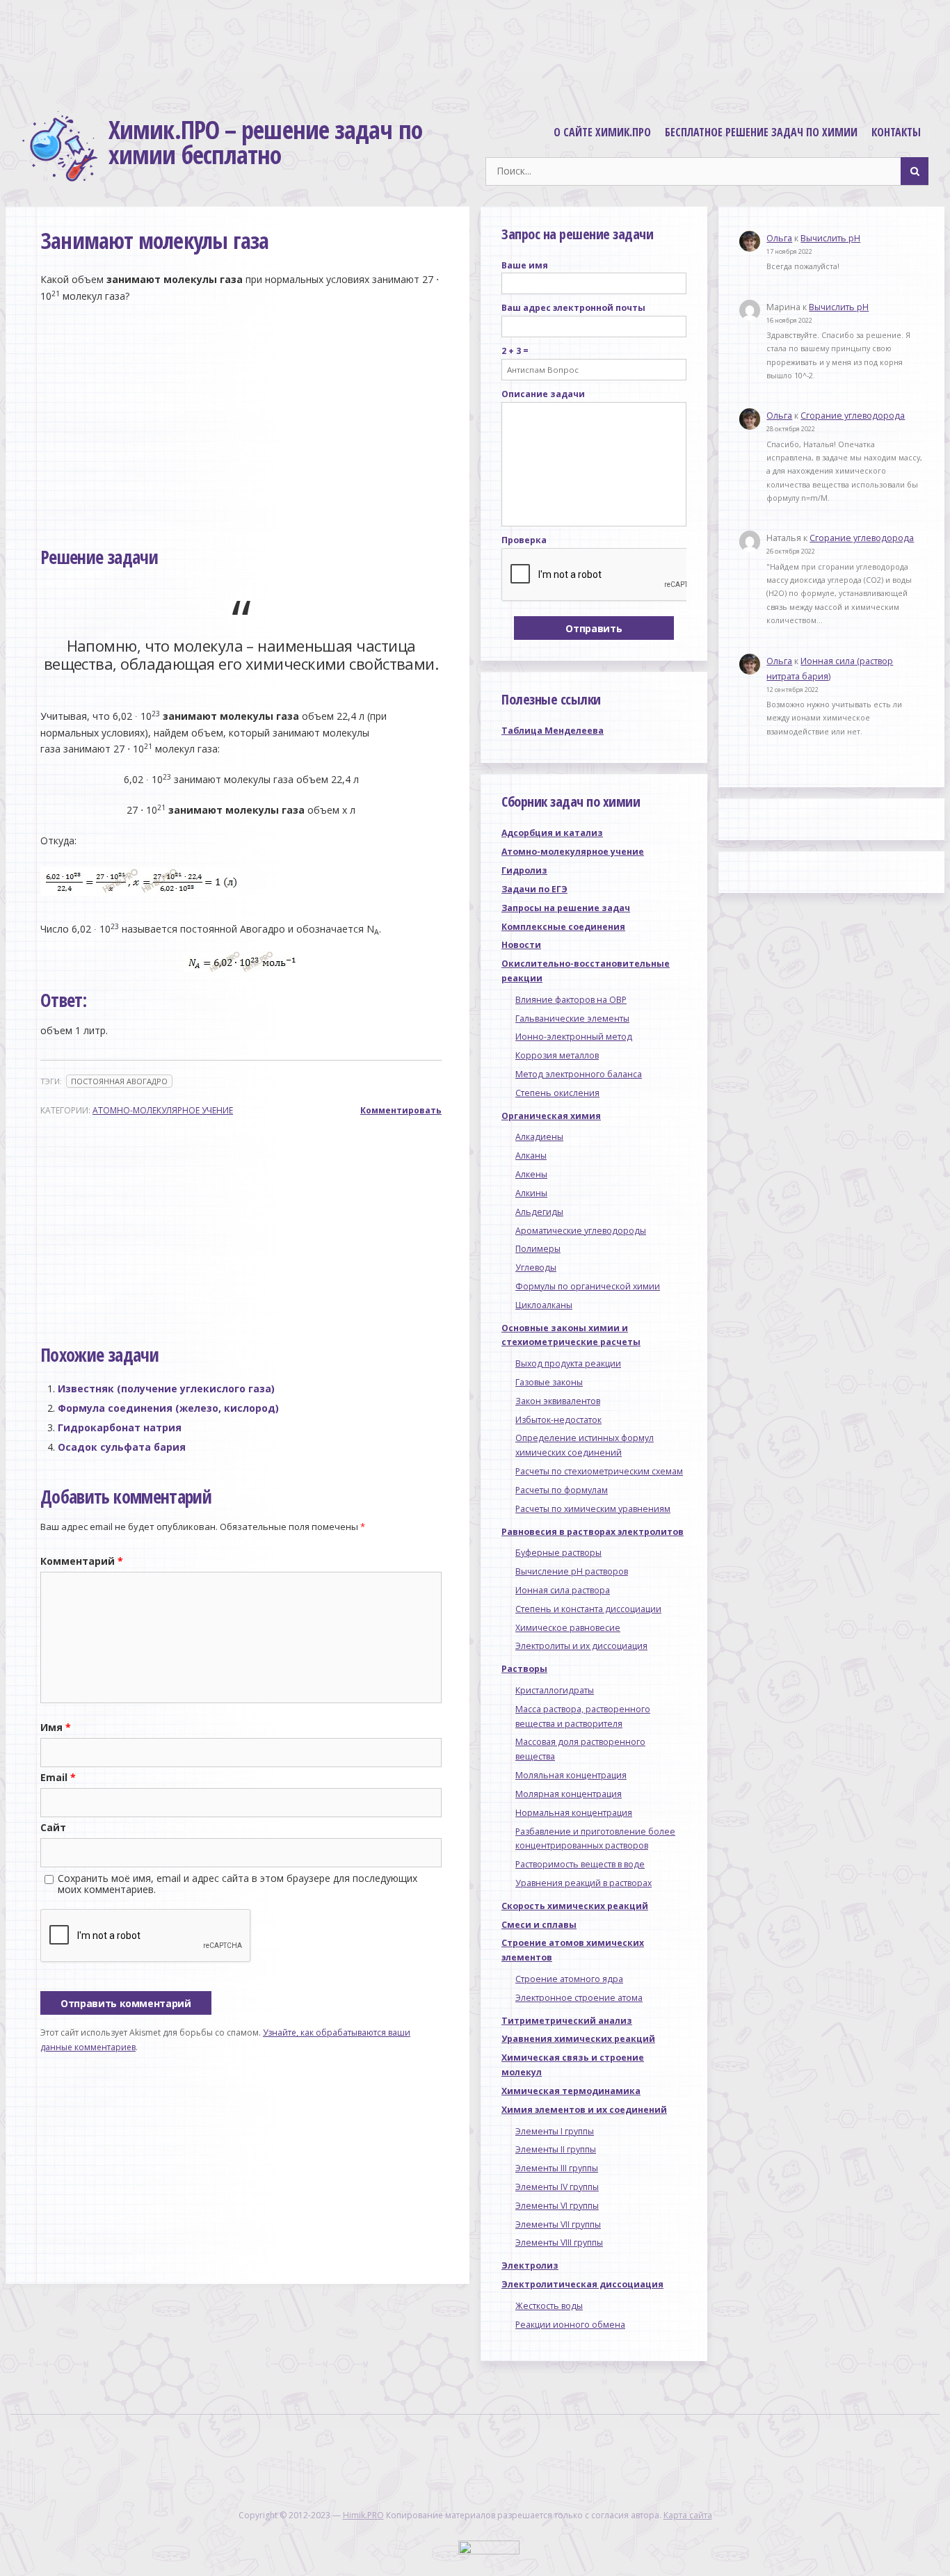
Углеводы (536, 1267)
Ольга (779, 238)
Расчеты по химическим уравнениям (593, 1509)
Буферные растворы (558, 1553)
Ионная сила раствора (563, 1590)
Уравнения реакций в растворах (583, 1883)
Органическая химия (551, 1116)
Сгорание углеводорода (853, 416)
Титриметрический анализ (567, 2021)
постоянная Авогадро (119, 1081)
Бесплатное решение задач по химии (761, 132)
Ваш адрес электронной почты (573, 308)
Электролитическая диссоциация (582, 2284)
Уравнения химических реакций (578, 2039)
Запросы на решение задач (566, 908)
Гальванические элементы (572, 1019)
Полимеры (538, 1249)
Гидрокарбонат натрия (120, 1427)
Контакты (896, 132)
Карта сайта (688, 2515)
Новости (521, 945)
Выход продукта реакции (568, 1363)
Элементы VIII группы (559, 2243)
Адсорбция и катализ (552, 833)
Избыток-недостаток (558, 1420)
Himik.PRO (363, 2515)
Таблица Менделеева (553, 731)
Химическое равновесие (568, 1628)
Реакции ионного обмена (570, 2325)
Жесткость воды (549, 2306)
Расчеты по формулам (562, 1490)
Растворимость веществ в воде (580, 1864)
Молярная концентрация (569, 1794)
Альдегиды (539, 1212)
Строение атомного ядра (569, 1979)
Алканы (531, 1156)
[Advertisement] (475, 51)
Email (58, 1777)
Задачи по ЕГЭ (534, 889)
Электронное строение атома (579, 1998)
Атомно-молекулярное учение (163, 1110)
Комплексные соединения (563, 927)
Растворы (524, 1669)
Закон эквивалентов (558, 1401)
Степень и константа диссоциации (588, 1609)
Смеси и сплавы (539, 1925)
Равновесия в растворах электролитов (593, 1532)
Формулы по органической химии (588, 1286)
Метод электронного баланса (579, 1074)
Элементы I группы (555, 2131)
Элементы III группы (557, 2168)
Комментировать (401, 1110)
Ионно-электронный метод (574, 1037)
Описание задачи (543, 394)
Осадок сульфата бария (122, 1447)
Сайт (53, 1827)
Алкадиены (539, 1137)
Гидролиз (524, 870)
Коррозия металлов (557, 1055)
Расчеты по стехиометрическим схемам (599, 1471)
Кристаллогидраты (555, 1690)
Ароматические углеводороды (581, 1231)
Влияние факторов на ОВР (571, 1000)
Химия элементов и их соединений (584, 2110)
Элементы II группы (556, 2149)
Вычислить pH (830, 238)
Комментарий (82, 1561)
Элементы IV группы (557, 2187)
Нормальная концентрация (574, 1813)
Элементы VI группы (557, 2206)
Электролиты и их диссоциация (581, 1646)
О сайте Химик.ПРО (602, 132)
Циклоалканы (544, 1305)
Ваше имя (525, 265)
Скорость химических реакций (575, 1906)
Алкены (531, 1174)
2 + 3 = (515, 351)
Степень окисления (557, 1093)
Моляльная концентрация (571, 1775)
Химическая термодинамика (571, 2091)
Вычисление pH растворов (572, 1571)
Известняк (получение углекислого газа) (166, 1388)
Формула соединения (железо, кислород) (168, 1408)
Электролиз (530, 2265)
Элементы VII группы (558, 2224)
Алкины (531, 1193)
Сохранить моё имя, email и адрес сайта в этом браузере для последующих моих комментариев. (237, 1884)
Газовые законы (549, 1382)
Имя (56, 1727)
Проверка (524, 540)
